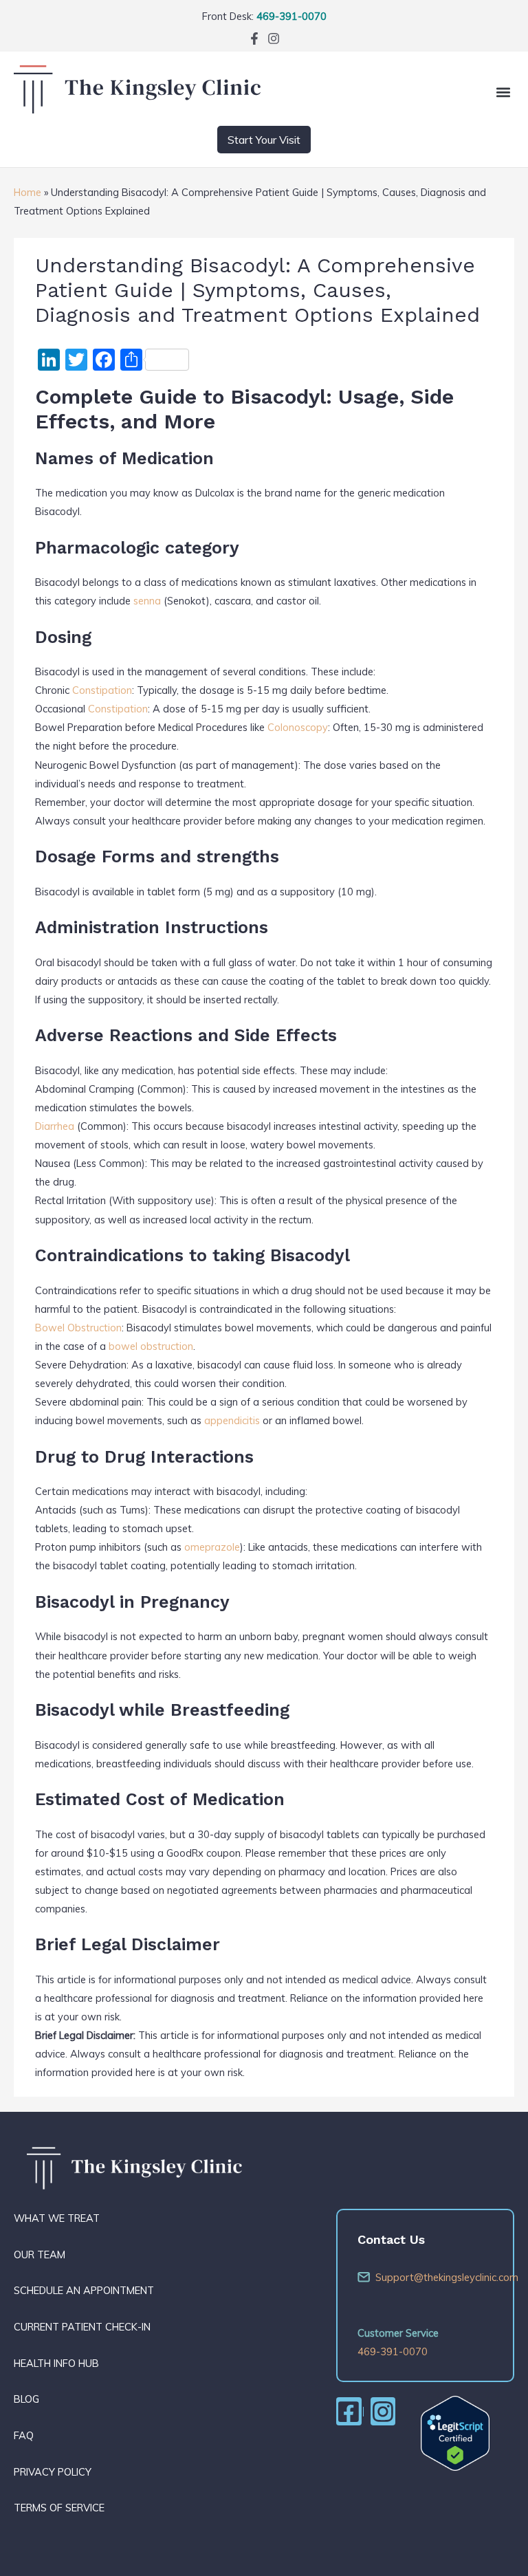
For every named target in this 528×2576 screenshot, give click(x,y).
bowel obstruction (151, 1346)
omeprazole (212, 1547)
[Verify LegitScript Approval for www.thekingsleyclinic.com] (455, 2432)
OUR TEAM (40, 2255)
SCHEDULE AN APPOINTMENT (84, 2290)
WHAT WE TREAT (57, 2218)
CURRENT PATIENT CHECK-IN (82, 2327)
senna (147, 601)
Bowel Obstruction (78, 1328)
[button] (503, 92)
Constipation (102, 690)
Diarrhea (55, 1126)
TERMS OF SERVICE (59, 2508)
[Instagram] (274, 39)
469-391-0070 (291, 16)
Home (27, 192)
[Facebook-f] (254, 39)
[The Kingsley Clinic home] (137, 110)
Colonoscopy (298, 727)
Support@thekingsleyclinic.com (434, 2277)
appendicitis (232, 1420)
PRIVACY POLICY (53, 2472)
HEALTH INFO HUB (56, 2363)
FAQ (24, 2435)
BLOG (26, 2399)
